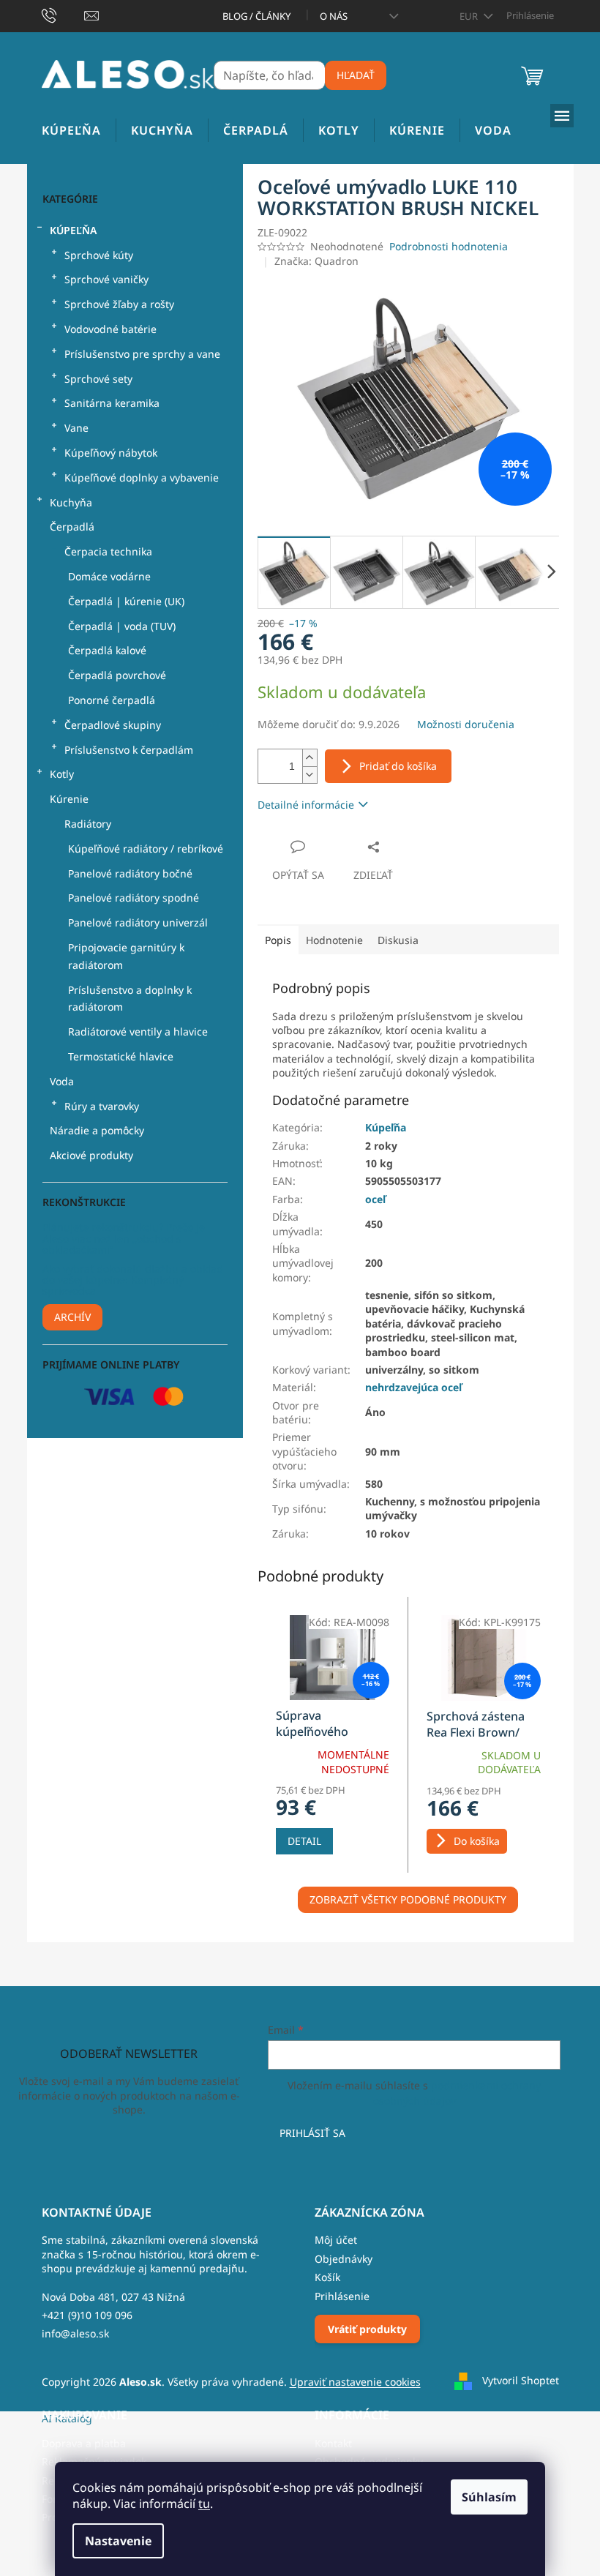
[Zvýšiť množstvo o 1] (310, 758)
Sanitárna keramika (112, 403)
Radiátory (88, 824)
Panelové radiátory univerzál (138, 922)
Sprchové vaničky (106, 279)
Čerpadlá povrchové (117, 675)
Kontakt (333, 2443)
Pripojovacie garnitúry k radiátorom (126, 956)
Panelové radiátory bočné (130, 873)
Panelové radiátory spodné (134, 898)
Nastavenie (118, 2541)
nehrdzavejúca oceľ (413, 1387)
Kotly (62, 774)
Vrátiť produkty (367, 2329)
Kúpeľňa (73, 230)
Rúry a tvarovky (102, 1106)
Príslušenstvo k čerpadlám (129, 750)
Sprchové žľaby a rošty (119, 304)
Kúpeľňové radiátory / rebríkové (146, 849)
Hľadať (356, 75)
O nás (334, 16)
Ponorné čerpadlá (112, 700)
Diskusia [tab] (398, 940)
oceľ (375, 1199)
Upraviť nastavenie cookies (355, 2382)
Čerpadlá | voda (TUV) (122, 626)
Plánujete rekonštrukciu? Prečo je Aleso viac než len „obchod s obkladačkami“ (124, 1238)
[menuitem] (71, 131)
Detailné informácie (306, 805)
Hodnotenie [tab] (334, 940)
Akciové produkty (91, 1155)
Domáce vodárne (109, 576)
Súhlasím (489, 2497)
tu (204, 2504)
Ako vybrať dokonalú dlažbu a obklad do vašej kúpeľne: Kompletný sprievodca (133, 1280)
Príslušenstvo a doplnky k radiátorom (130, 999)
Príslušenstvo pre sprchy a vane (142, 354)
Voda (62, 1081)
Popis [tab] (278, 940)
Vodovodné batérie (110, 329)
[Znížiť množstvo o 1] (310, 775)
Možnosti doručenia (466, 724)
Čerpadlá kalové (107, 650)
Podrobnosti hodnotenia (449, 246)
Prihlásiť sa (312, 2133)
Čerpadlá (72, 527)
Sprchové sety (98, 379)
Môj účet (336, 2240)
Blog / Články (256, 16)
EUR (470, 16)
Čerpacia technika (108, 551)
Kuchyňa (71, 502)
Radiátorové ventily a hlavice (138, 1031)
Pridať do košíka (398, 766)
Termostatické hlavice (121, 1056)
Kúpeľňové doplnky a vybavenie (142, 478)
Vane (76, 428)
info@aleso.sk (75, 2333)
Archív (72, 1317)
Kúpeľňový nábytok (111, 453)
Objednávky (344, 2259)
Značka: (316, 261)
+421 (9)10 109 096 (87, 2315)
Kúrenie (69, 799)
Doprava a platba (84, 2443)
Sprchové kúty (99, 255)
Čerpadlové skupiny (113, 725)
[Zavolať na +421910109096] (63, 15)
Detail (304, 1841)
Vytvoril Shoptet (521, 2380)
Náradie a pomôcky (97, 1130)
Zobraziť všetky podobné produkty (408, 1899)
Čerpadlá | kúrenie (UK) (126, 601)
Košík (327, 2277)
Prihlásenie (342, 2296)
